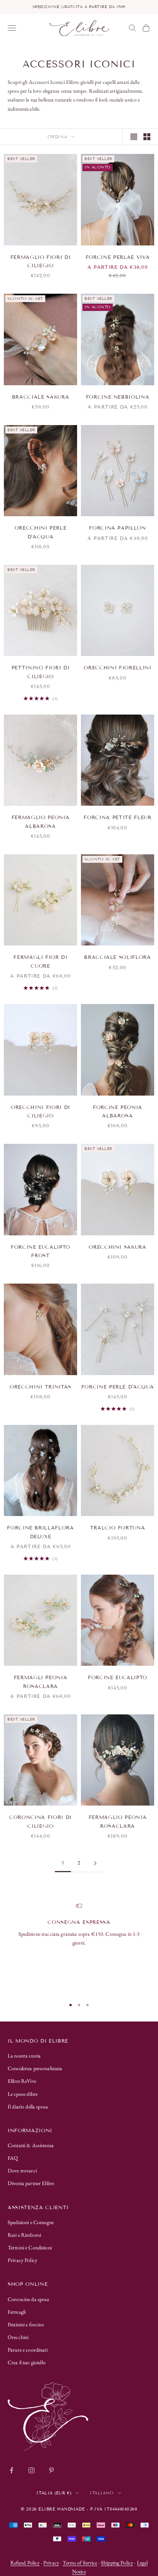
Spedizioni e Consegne (31, 2222)
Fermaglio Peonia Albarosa (41, 822)
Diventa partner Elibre (31, 2183)
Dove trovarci (22, 2170)
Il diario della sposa (28, 2107)
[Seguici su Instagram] (31, 2470)
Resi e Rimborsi (24, 2235)
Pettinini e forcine (26, 2324)
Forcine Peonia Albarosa (118, 1112)
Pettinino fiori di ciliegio (41, 672)
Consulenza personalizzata (35, 2068)
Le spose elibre (23, 2094)
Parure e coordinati (28, 2350)
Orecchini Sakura (118, 1247)
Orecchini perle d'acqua (41, 532)
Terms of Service (80, 2563)
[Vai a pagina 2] (95, 1863)
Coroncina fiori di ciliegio (40, 1822)
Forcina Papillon (118, 528)
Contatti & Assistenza (31, 2145)
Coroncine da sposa (29, 2299)
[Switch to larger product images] (134, 137)
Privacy (51, 2563)
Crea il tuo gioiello (27, 2362)
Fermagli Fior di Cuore (40, 962)
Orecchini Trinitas (40, 1387)
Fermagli (17, 2312)
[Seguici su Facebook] (12, 2470)
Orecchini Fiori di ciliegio (40, 1112)
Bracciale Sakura (41, 397)
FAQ (13, 2158)
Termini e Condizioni (30, 2247)
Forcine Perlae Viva (118, 257)
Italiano (102, 2493)
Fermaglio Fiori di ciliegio (41, 262)
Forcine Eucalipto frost (40, 1251)
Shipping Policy (117, 2563)
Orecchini (18, 2337)
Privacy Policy (22, 2260)
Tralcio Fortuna (118, 1528)
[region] (79, 1947)
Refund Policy (25, 2563)
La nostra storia (24, 2056)
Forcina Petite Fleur (117, 818)
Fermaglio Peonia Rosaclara (118, 1822)
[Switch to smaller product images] (147, 137)
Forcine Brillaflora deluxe (40, 1532)
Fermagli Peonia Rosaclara (41, 1682)
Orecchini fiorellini (117, 668)
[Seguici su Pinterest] (51, 2470)
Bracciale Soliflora (118, 957)
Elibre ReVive (22, 2081)
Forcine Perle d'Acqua (118, 1387)
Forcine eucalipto (118, 1678)
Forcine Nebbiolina (118, 397)
